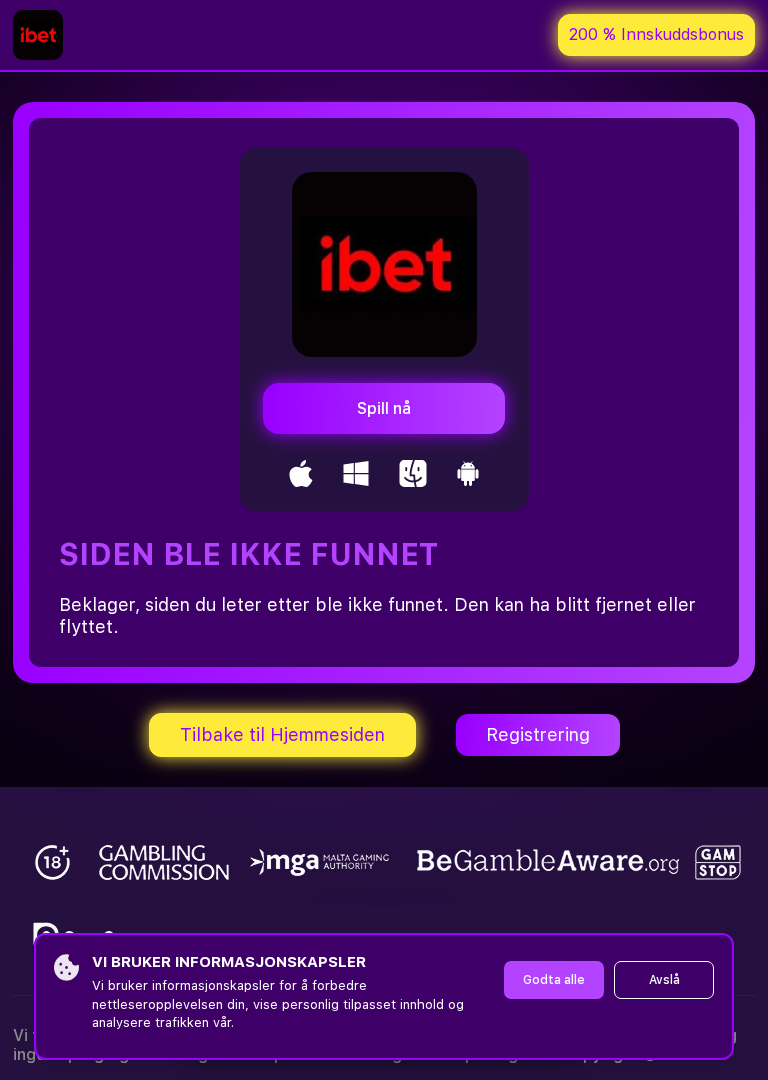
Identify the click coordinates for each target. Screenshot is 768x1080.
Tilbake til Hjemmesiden (282, 734)
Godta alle (554, 980)
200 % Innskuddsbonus (656, 34)
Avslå (664, 980)
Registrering (538, 734)
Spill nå (384, 408)
